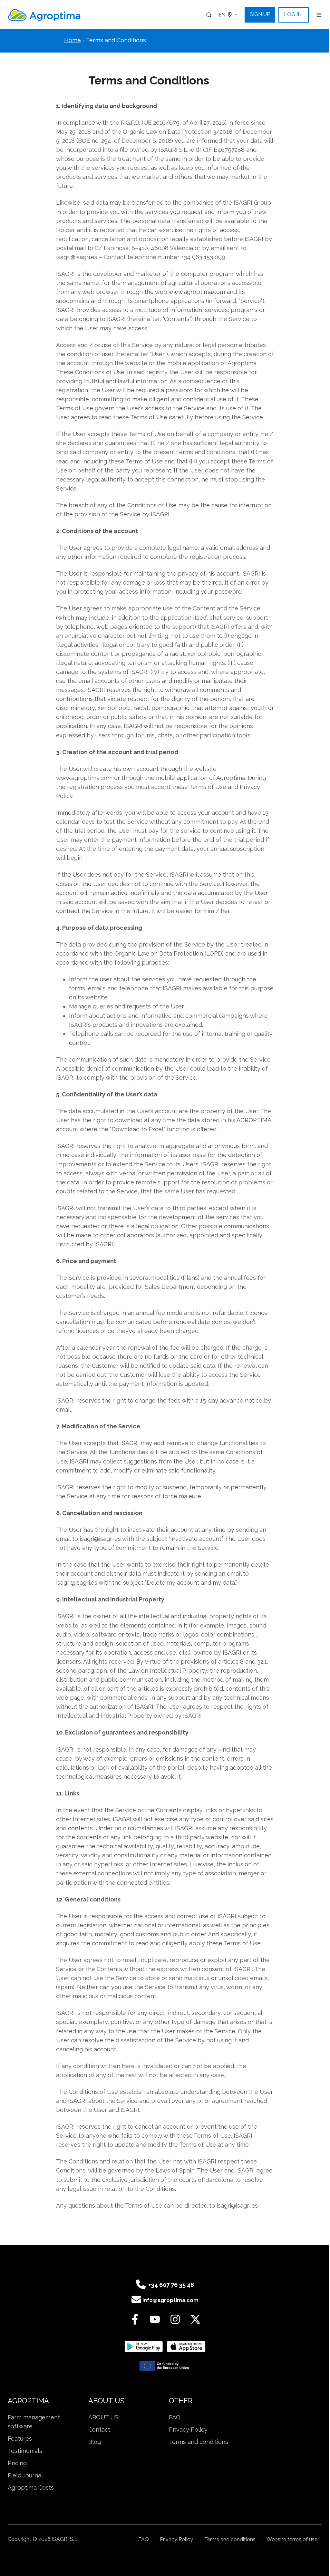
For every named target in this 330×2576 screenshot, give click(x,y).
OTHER (181, 2401)
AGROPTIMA (28, 2401)
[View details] (135, 2319)
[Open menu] (319, 15)
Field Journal (25, 2475)
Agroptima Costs (31, 2488)
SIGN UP (260, 14)
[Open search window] (209, 15)
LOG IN (293, 14)
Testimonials (25, 2451)
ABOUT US (106, 2401)
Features (20, 2439)
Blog (95, 2442)
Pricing (17, 2463)
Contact (99, 2430)
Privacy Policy (188, 2430)
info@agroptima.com (170, 2300)
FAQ (175, 2417)
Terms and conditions (199, 2442)
